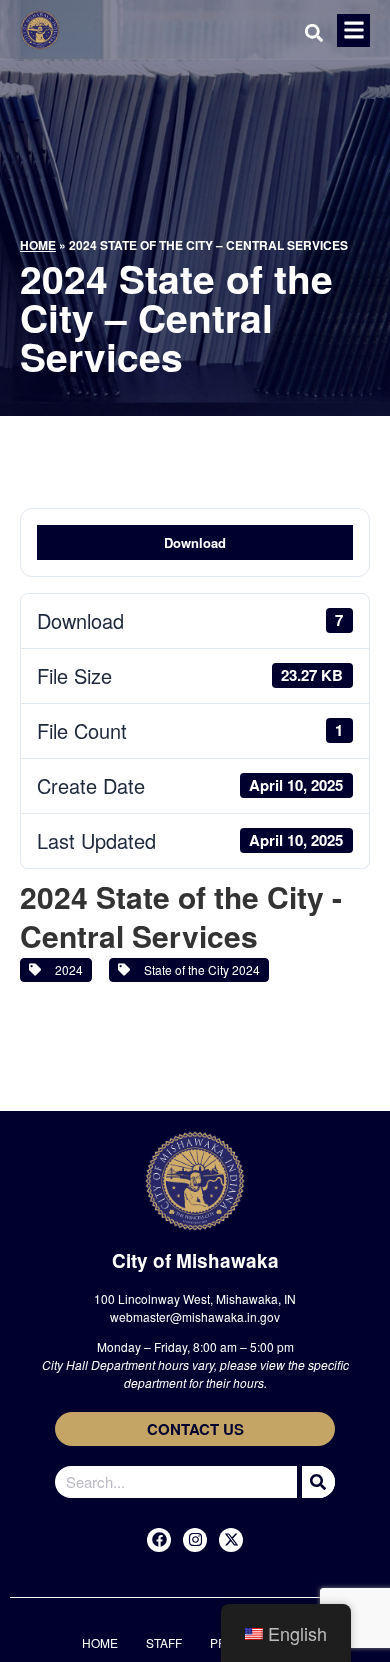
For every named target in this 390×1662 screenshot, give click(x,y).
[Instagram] (195, 1540)
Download (195, 542)
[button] (353, 30)
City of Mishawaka (195, 1260)
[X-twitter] (231, 1540)
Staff (164, 1642)
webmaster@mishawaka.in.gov (195, 1316)
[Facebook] (159, 1540)
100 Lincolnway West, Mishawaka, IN (195, 1298)
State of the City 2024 (199, 969)
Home (38, 245)
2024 (66, 969)
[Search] (316, 1482)
